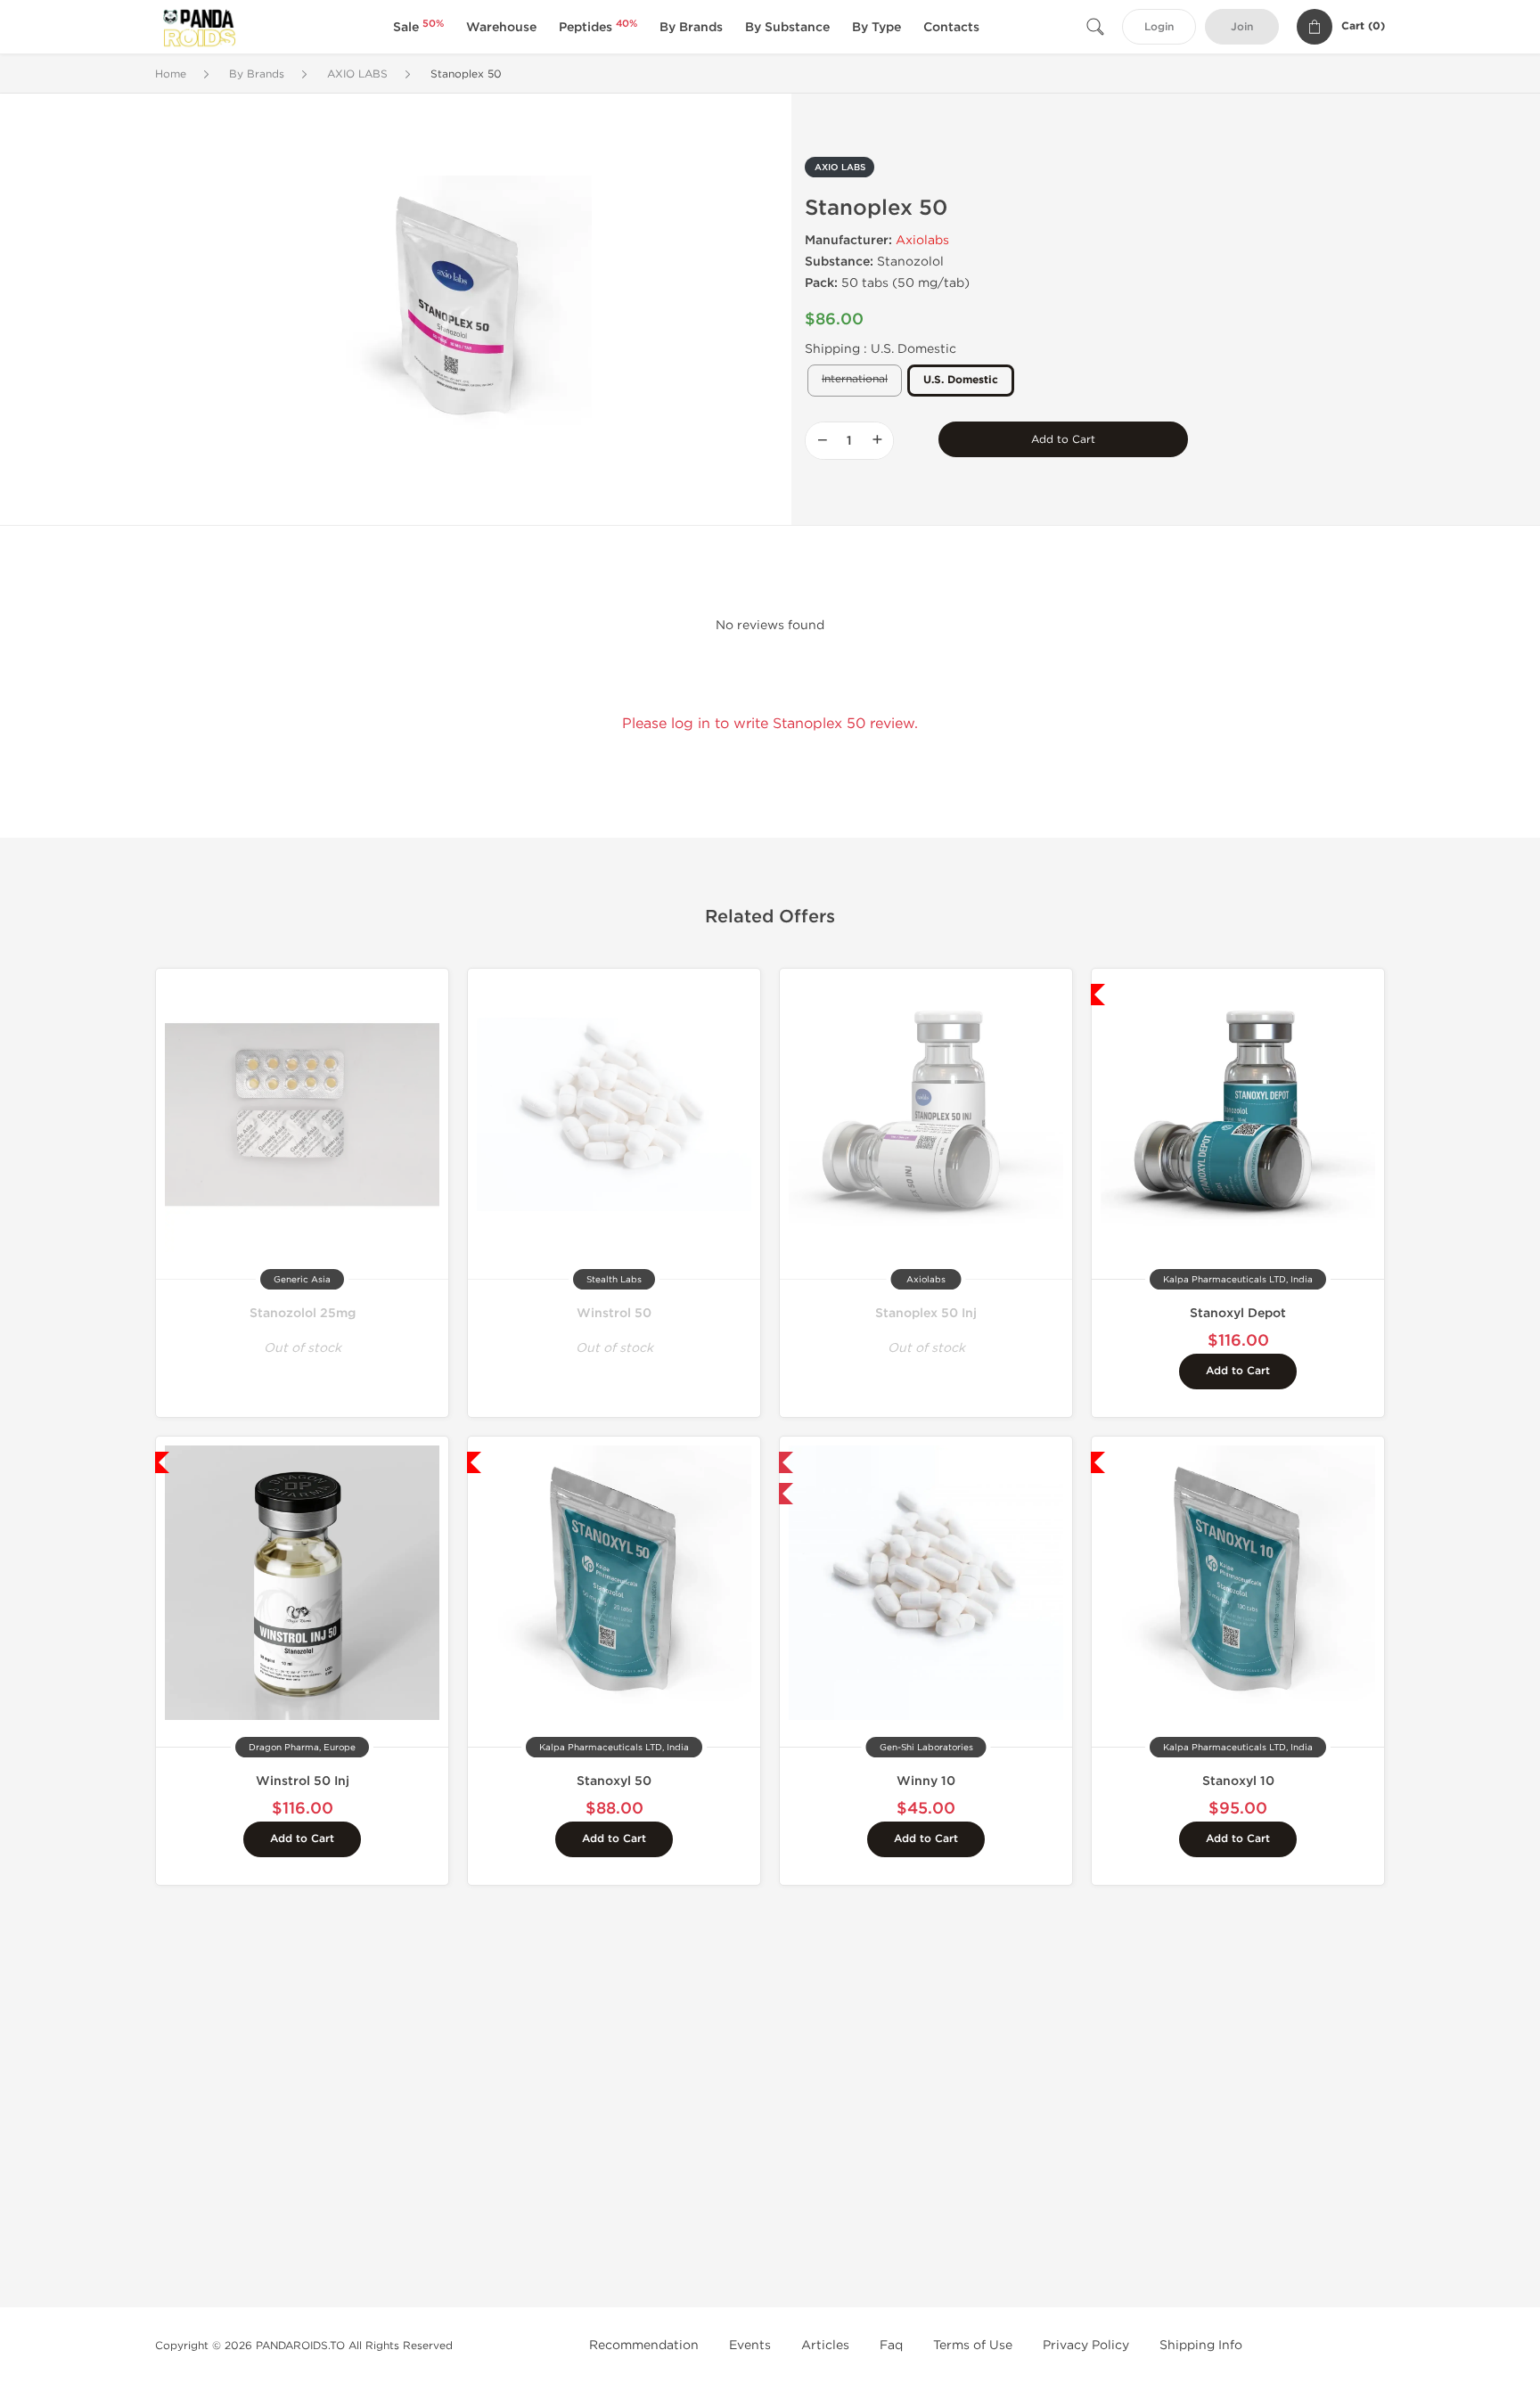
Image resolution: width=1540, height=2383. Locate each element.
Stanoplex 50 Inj (926, 1313)
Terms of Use (973, 2345)
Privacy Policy (1086, 2345)
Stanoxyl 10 (1238, 1781)
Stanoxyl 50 (614, 1781)
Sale (418, 27)
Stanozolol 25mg (303, 1313)
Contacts (951, 27)
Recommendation (644, 2345)
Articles (825, 2345)
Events (750, 2345)
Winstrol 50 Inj (303, 1781)
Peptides (598, 27)
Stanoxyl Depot (1238, 1313)
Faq (891, 2345)
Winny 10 (926, 1781)
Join (1242, 27)
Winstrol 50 (614, 1313)
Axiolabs (922, 240)
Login (1159, 27)
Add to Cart (1063, 439)
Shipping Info (1201, 2345)
